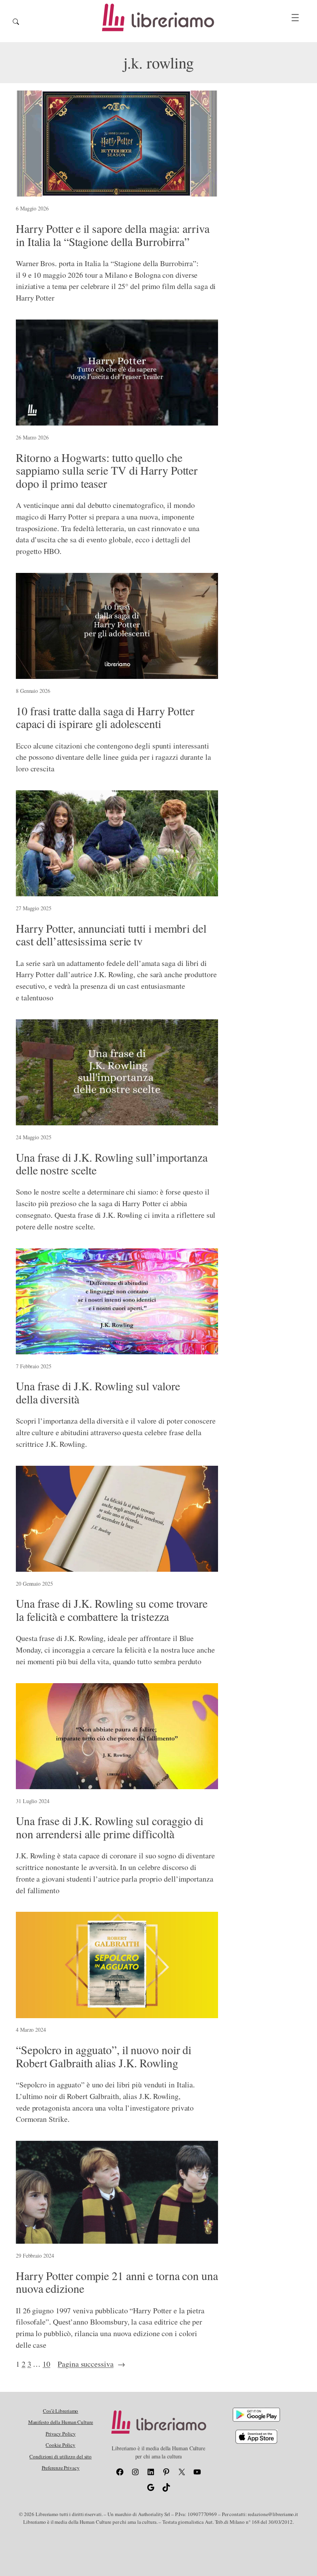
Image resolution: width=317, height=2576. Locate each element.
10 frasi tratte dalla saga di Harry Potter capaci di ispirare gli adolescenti (105, 717)
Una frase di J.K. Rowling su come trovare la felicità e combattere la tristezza (112, 1610)
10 (46, 2364)
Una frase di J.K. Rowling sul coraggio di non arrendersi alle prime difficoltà (110, 1827)
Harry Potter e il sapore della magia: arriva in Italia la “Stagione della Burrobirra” (113, 235)
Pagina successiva (91, 2364)
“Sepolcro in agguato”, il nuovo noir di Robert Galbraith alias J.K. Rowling (104, 2056)
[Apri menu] (295, 18)
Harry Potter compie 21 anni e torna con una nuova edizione (117, 2282)
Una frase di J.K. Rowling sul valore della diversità (98, 1392)
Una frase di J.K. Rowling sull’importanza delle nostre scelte (112, 1164)
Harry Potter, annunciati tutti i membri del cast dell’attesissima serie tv (111, 935)
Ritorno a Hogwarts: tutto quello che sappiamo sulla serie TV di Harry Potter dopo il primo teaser (107, 471)
